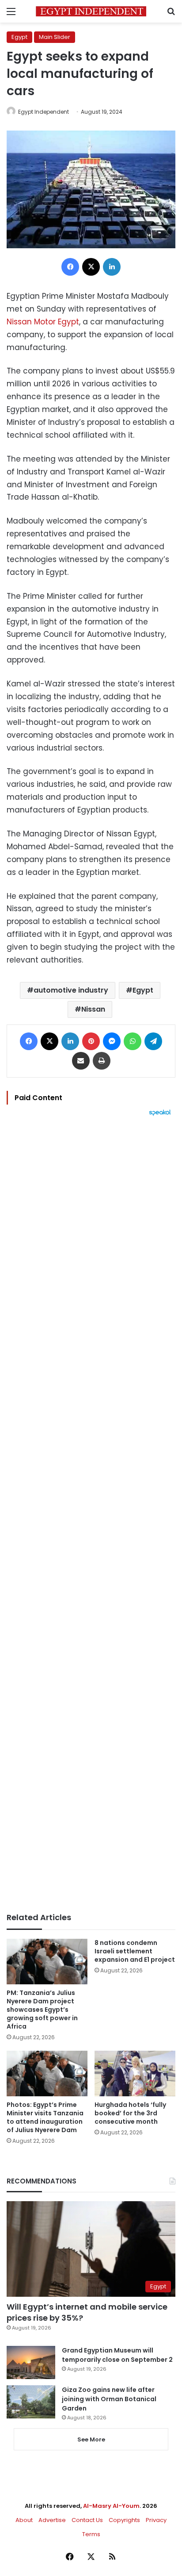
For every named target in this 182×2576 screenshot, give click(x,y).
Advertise (52, 2520)
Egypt (19, 37)
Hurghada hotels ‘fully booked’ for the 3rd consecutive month (130, 2113)
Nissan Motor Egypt (43, 322)
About (24, 2520)
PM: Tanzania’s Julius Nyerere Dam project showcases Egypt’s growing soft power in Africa (42, 2010)
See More (91, 2439)
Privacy (156, 2520)
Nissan (93, 1009)
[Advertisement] (91, 1514)
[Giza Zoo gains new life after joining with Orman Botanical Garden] (31, 2402)
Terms (91, 2534)
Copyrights (124, 2520)
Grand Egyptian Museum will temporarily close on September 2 (117, 2355)
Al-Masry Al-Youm (111, 2506)
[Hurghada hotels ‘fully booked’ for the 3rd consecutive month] (135, 2074)
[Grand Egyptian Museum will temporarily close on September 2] (31, 2362)
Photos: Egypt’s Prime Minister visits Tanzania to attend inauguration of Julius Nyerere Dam (45, 2117)
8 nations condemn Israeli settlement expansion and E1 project (135, 1951)
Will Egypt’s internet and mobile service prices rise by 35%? (87, 2312)
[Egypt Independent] (91, 11)
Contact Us (87, 2520)
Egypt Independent (44, 112)
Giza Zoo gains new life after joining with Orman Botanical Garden (109, 2399)
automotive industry (71, 990)
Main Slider (55, 37)
